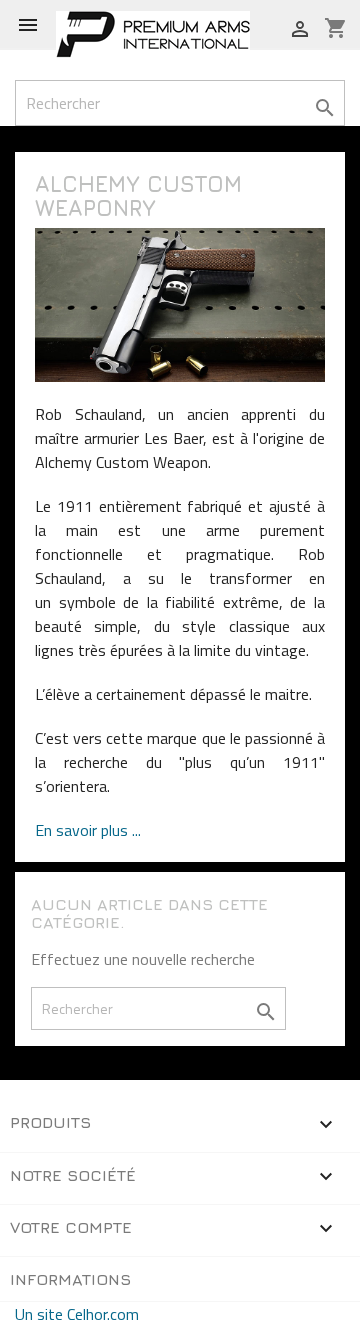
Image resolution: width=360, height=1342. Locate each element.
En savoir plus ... (88, 830)
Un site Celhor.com (77, 1314)
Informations (70, 1279)
